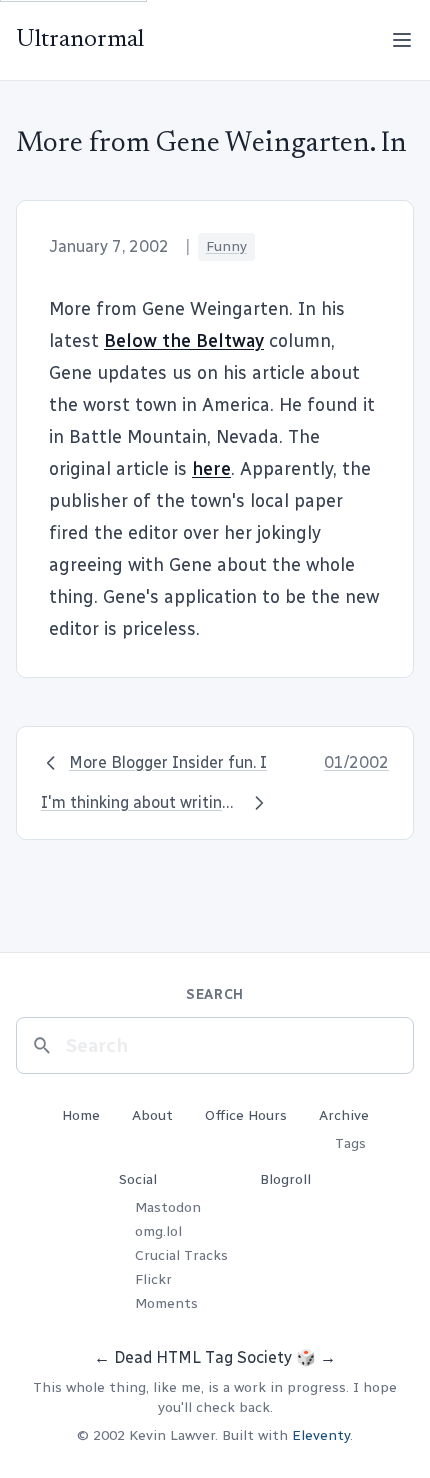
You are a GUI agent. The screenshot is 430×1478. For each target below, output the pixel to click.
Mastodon (168, 1207)
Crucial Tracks (181, 1255)
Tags (350, 1143)
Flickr (153, 1279)
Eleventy (321, 1435)
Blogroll (285, 1179)
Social (138, 1179)
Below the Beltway (184, 341)
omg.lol (158, 1231)
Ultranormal (80, 40)
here (211, 469)
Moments (166, 1303)
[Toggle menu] (402, 40)
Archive (344, 1115)
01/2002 (356, 762)
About (152, 1115)
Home (81, 1115)
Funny (226, 246)
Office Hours (246, 1115)
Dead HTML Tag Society (203, 1357)
